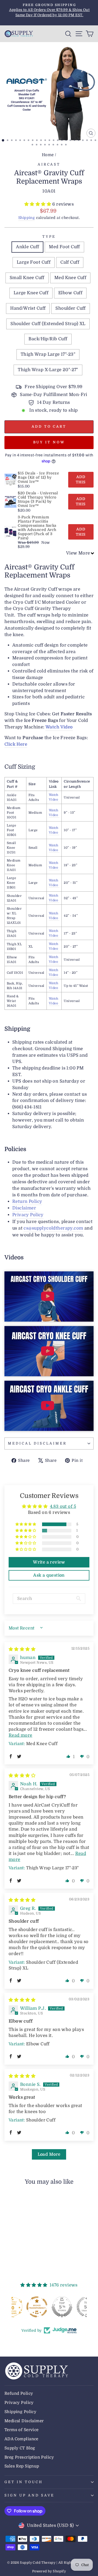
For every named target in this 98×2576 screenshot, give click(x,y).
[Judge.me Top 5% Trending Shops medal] (74, 2307)
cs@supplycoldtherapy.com (53, 1228)
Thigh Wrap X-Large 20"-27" (48, 370)
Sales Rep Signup (22, 2466)
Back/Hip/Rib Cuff (48, 339)
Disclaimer (24, 1208)
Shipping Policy (20, 2412)
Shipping (27, 218)
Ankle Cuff (27, 247)
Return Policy (27, 1201)
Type (49, 237)
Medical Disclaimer (37, 1443)
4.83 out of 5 (63, 1506)
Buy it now (49, 442)
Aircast (49, 164)
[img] (22, 1649)
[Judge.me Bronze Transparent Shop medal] (24, 2307)
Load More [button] (49, 2154)
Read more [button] (21, 1735)
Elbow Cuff (70, 293)
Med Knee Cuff (70, 278)
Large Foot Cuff (34, 262)
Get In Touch (24, 2482)
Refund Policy (19, 2393)
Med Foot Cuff (64, 247)
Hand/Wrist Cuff (28, 308)
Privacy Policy (28, 1215)
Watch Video (59, 727)
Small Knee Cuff (27, 278)
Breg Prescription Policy (29, 2457)
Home (48, 155)
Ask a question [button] (49, 1575)
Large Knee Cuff (31, 293)
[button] (38, 204)
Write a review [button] (49, 1562)
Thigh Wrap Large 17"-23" (48, 354)
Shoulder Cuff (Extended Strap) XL (48, 324)
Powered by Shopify (49, 2571)
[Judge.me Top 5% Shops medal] (49, 2307)
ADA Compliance (21, 2439)
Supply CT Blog (20, 2448)
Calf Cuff (70, 262)
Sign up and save (29, 2495)
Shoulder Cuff (70, 308)
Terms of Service (22, 2430)
